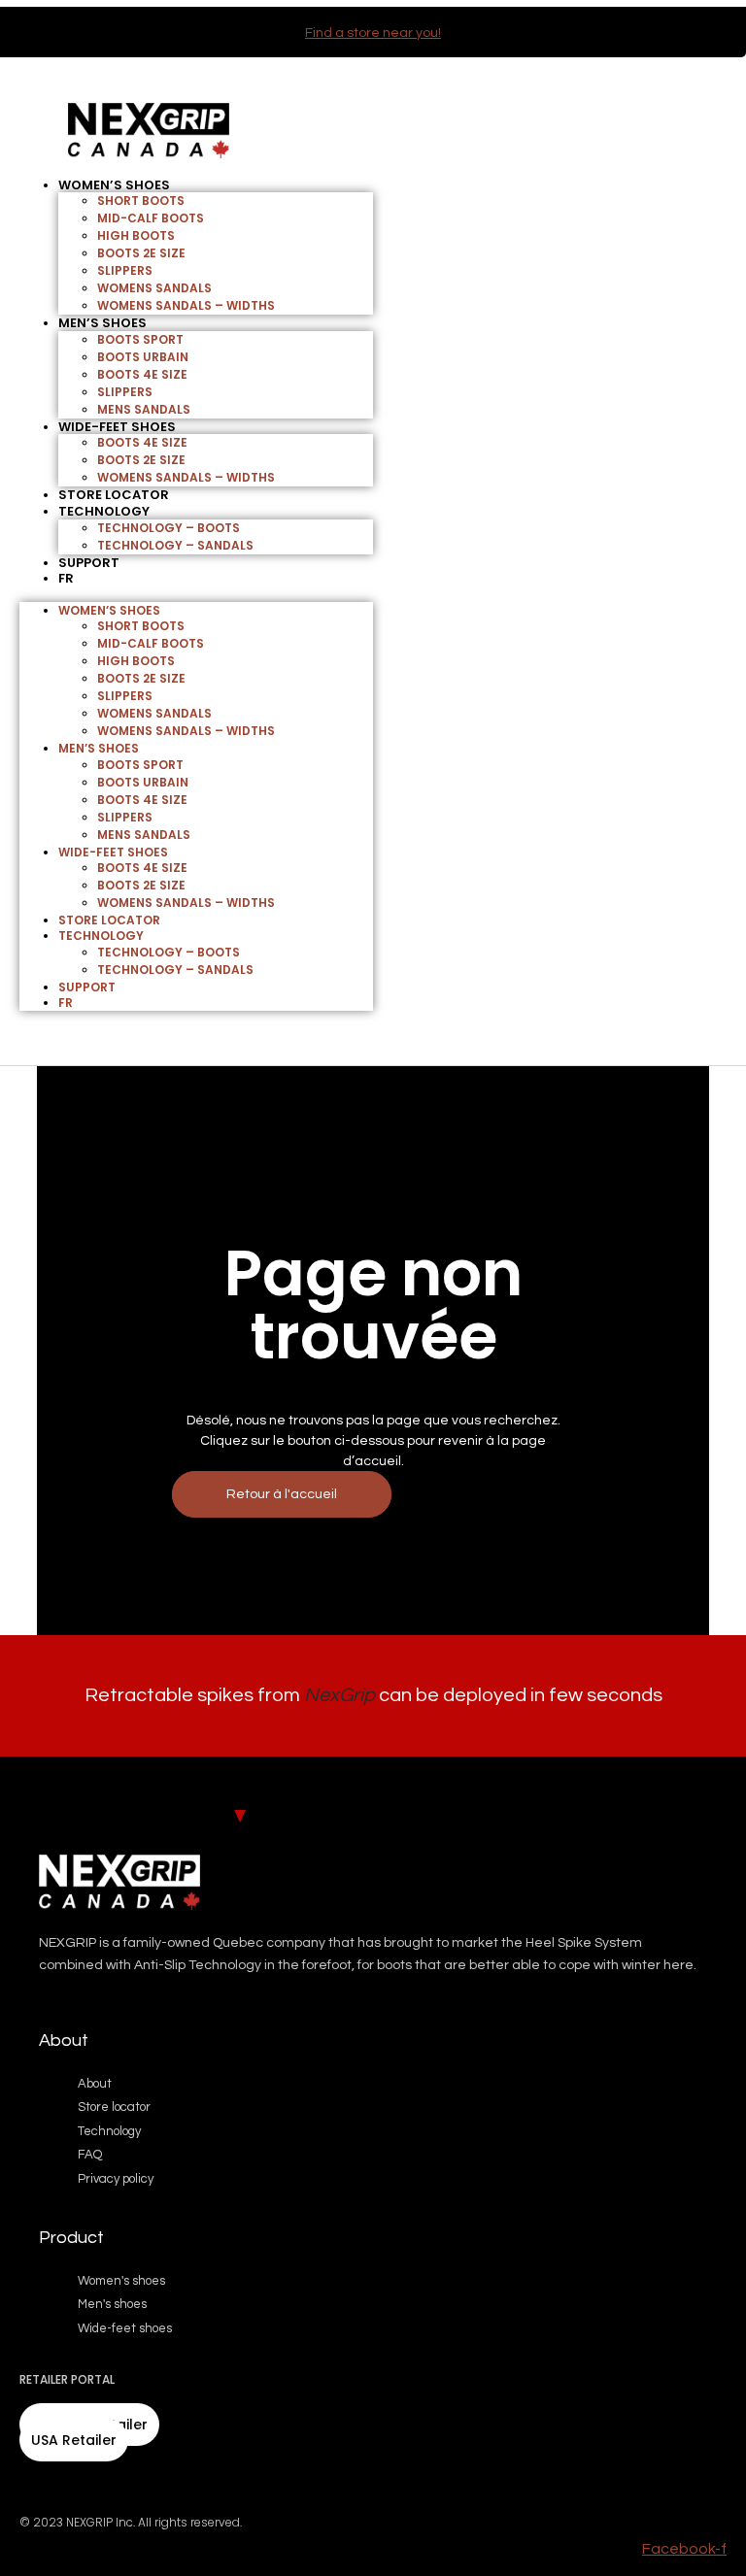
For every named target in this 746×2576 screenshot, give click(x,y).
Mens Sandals (144, 409)
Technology (104, 511)
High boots (136, 235)
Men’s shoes (102, 323)
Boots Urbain (143, 357)
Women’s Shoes (114, 185)
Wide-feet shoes (117, 427)
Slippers (125, 270)
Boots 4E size (142, 374)
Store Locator (109, 920)
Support (89, 563)
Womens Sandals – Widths (186, 305)
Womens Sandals (154, 288)
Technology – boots (169, 528)
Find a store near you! (373, 33)
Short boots (141, 201)
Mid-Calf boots (151, 218)
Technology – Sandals (175, 545)
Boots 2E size (141, 253)
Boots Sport (140, 339)
